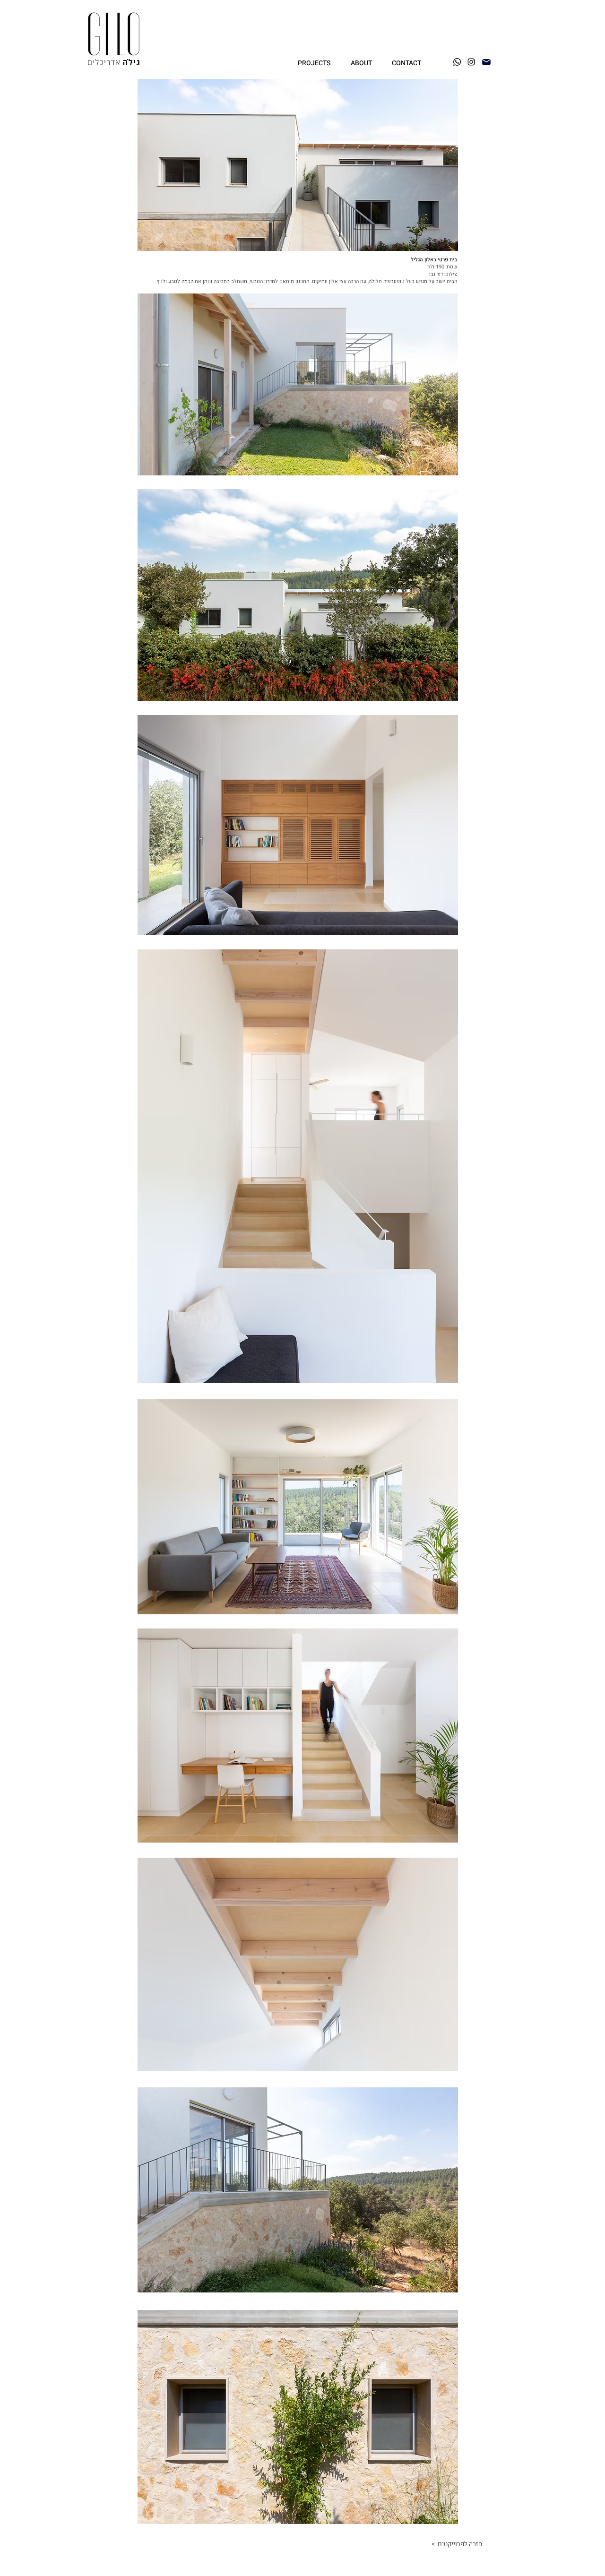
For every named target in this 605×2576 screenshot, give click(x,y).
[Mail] (486, 62)
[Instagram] (471, 62)
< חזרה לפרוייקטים (454, 2544)
